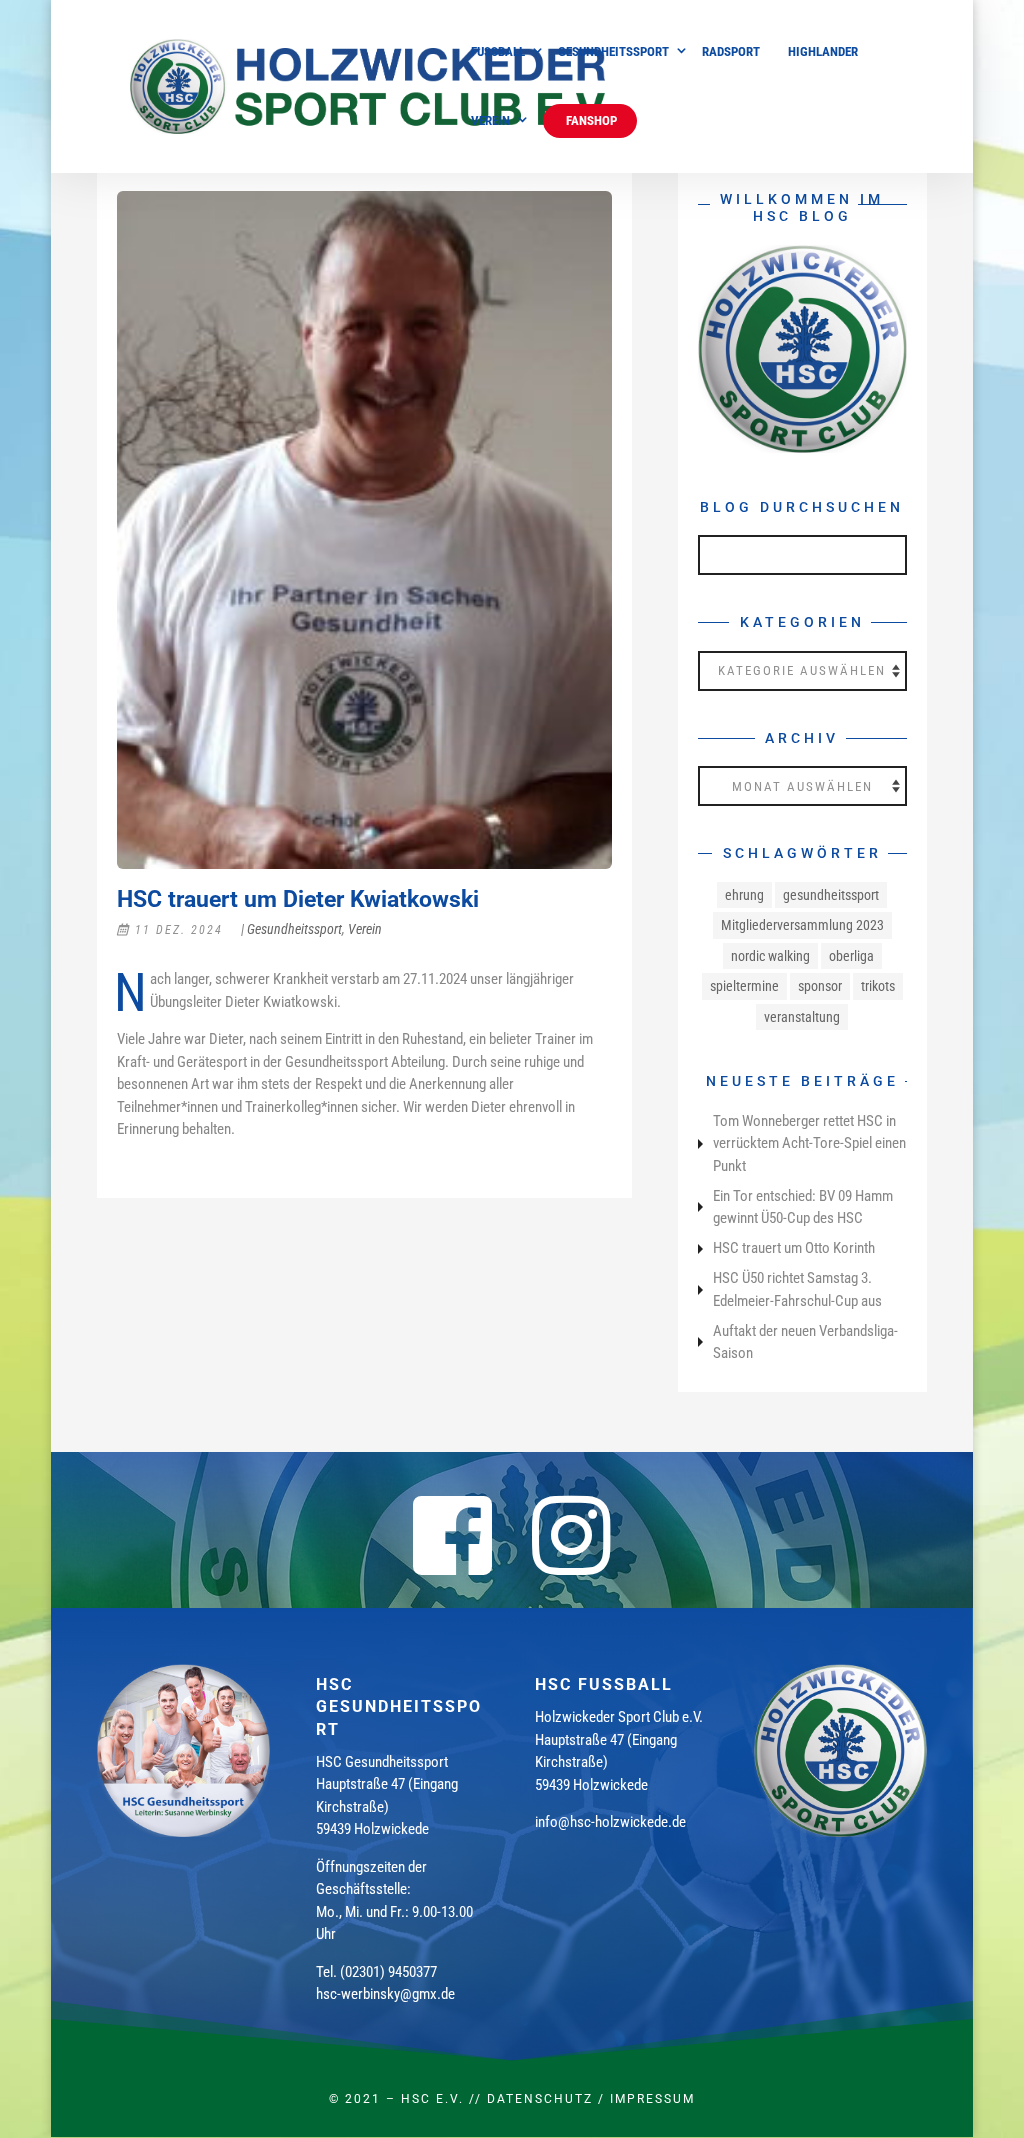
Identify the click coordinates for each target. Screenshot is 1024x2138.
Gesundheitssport (613, 52)
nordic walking (770, 956)
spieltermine (744, 986)
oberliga (851, 956)
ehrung (744, 895)
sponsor (820, 986)
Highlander (823, 52)
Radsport (731, 52)
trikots (878, 986)
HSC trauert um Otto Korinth (794, 1248)
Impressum (652, 2099)
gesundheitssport (831, 895)
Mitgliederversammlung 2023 (802, 925)
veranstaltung (802, 1017)
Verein (490, 121)
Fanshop (590, 120)
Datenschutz (540, 2099)
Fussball (498, 52)
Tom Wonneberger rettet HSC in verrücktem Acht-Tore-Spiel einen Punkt (809, 1143)
